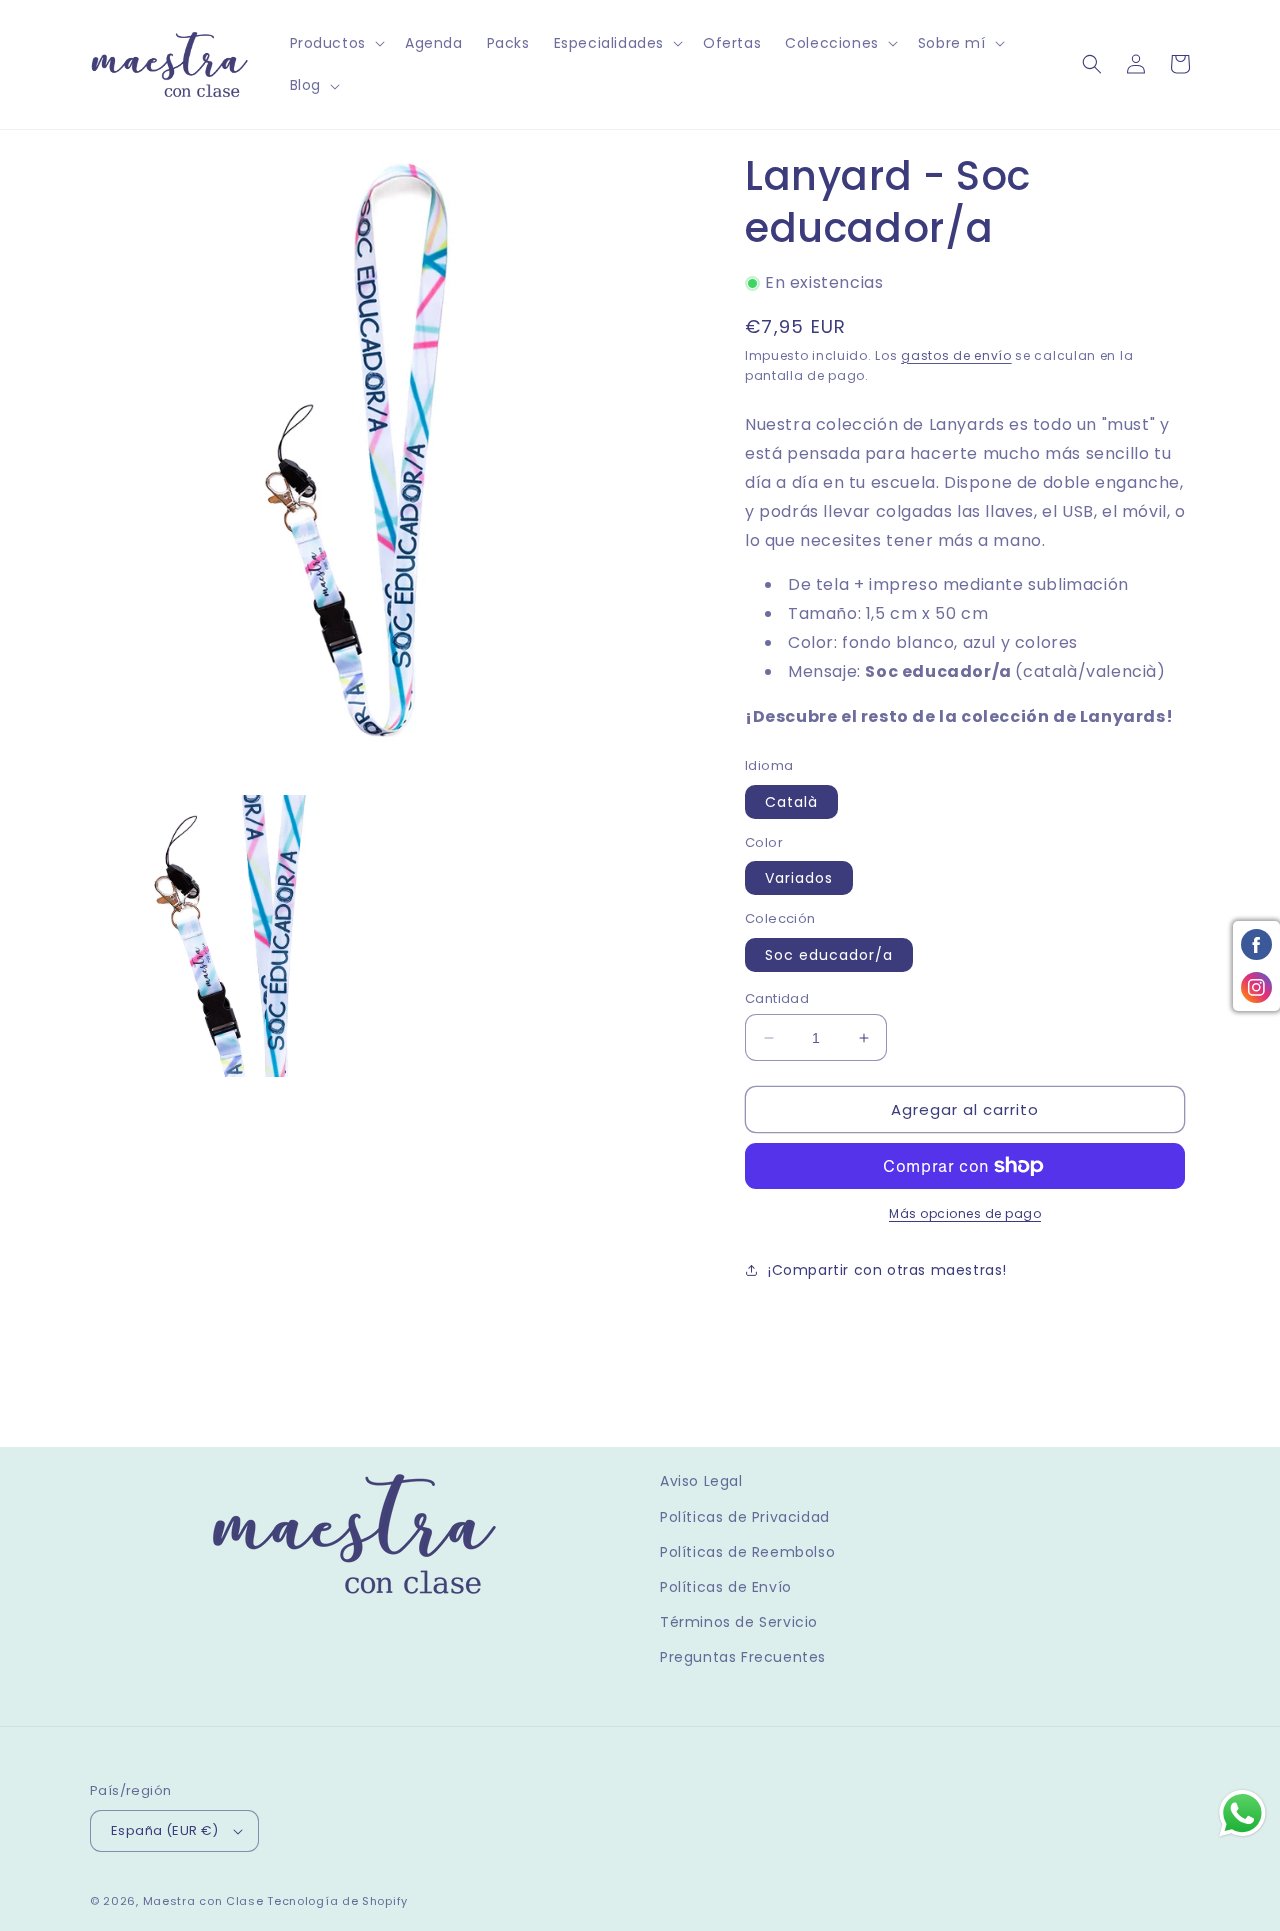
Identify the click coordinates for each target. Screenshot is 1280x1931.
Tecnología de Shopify (337, 1901)
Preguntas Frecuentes (743, 1657)
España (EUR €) (165, 1830)
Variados (799, 878)
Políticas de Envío (726, 1587)
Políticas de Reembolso (747, 1552)
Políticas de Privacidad (745, 1517)
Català (791, 802)
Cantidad (777, 998)
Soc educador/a (829, 955)
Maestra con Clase (203, 1901)
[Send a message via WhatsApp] (1242, 1813)
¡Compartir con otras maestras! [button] (887, 1270)
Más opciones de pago (965, 1213)
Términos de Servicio (739, 1622)
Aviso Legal (701, 1481)
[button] (335, 43)
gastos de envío (956, 355)
